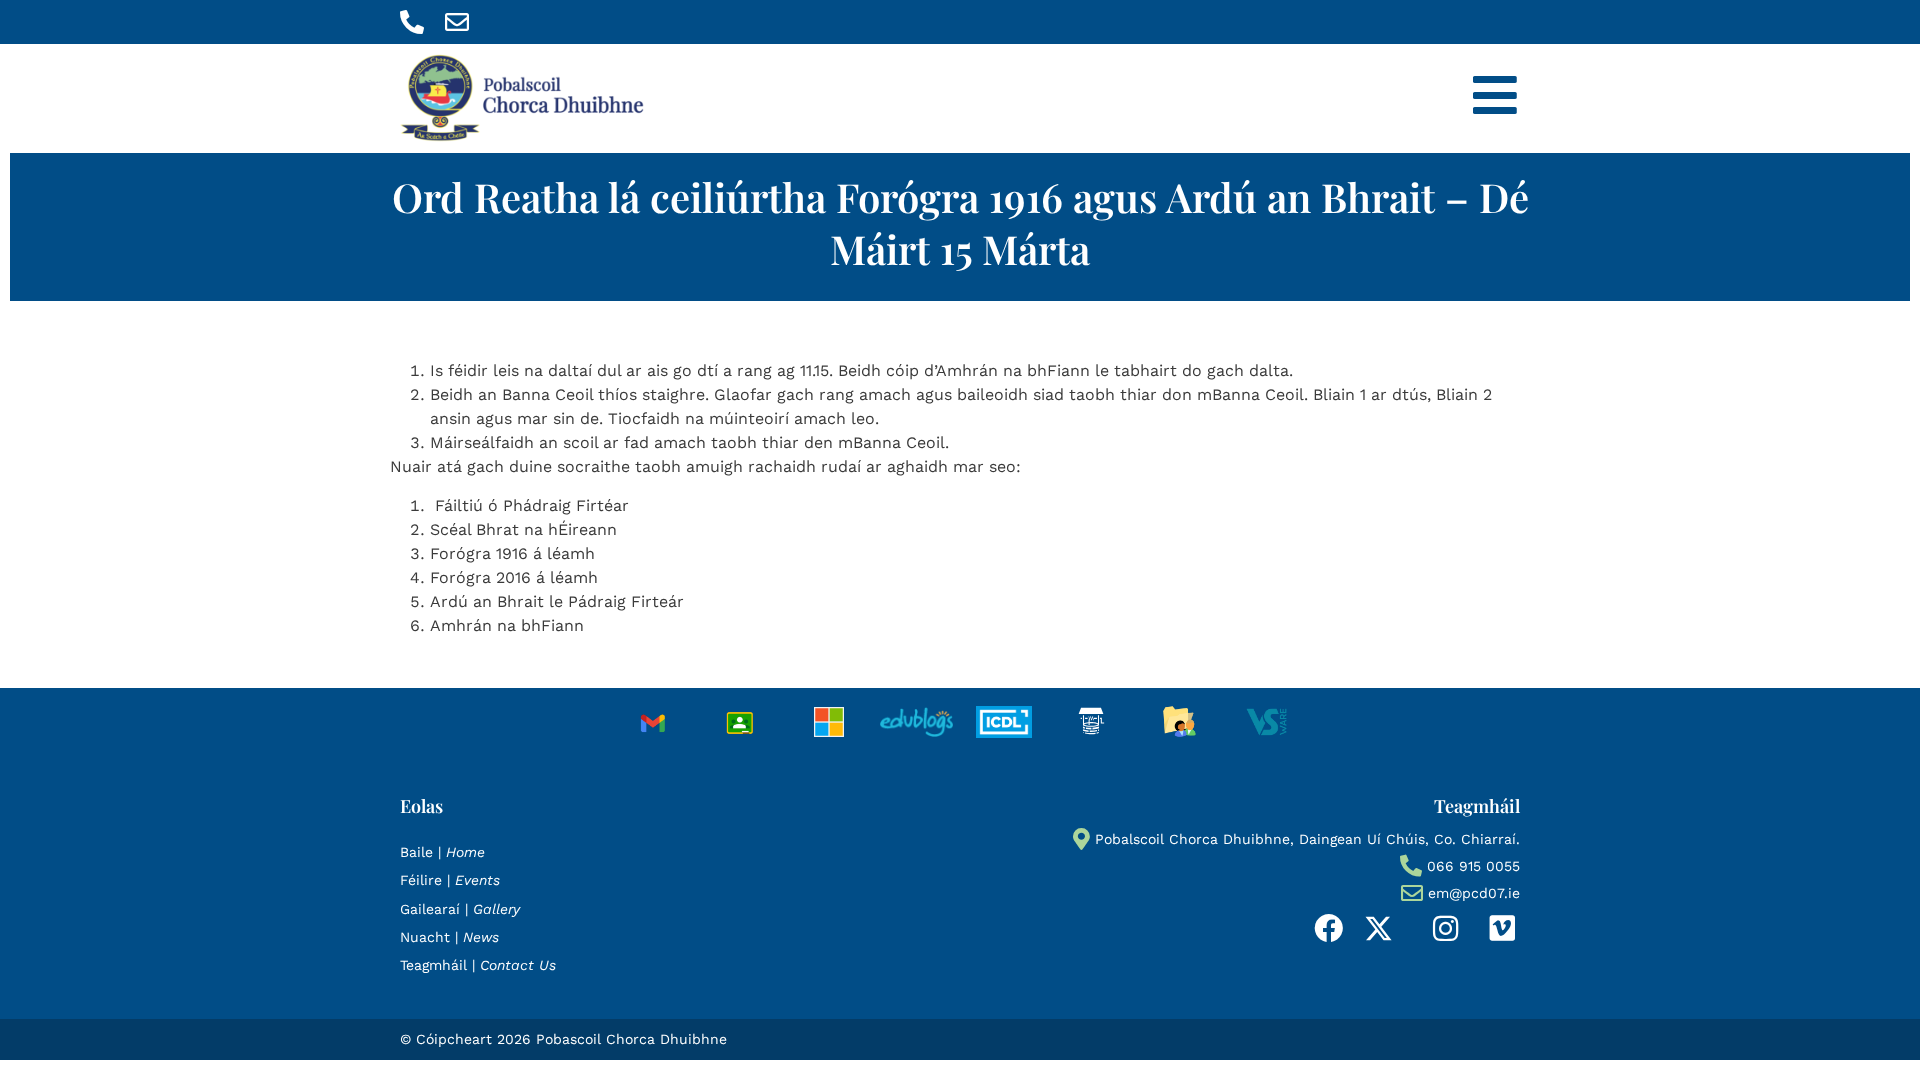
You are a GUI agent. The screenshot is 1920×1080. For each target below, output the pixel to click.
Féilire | (450, 880)
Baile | (442, 852)
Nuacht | (449, 937)
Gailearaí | (460, 909)
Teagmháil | (478, 965)
